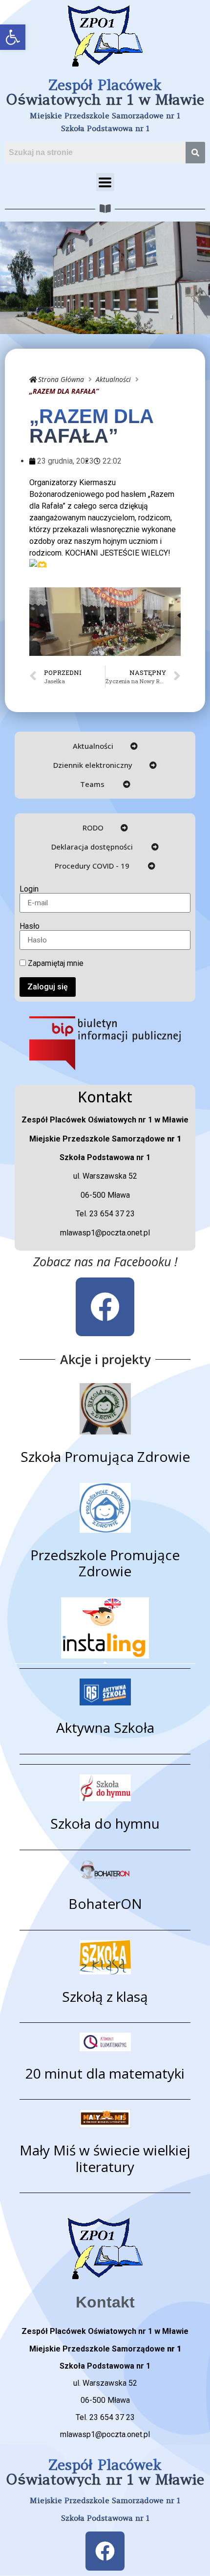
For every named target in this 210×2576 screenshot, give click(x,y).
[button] (13, 37)
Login (29, 889)
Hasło (30, 926)
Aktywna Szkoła (105, 1727)
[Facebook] (105, 1307)
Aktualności (113, 379)
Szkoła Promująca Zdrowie (105, 1456)
